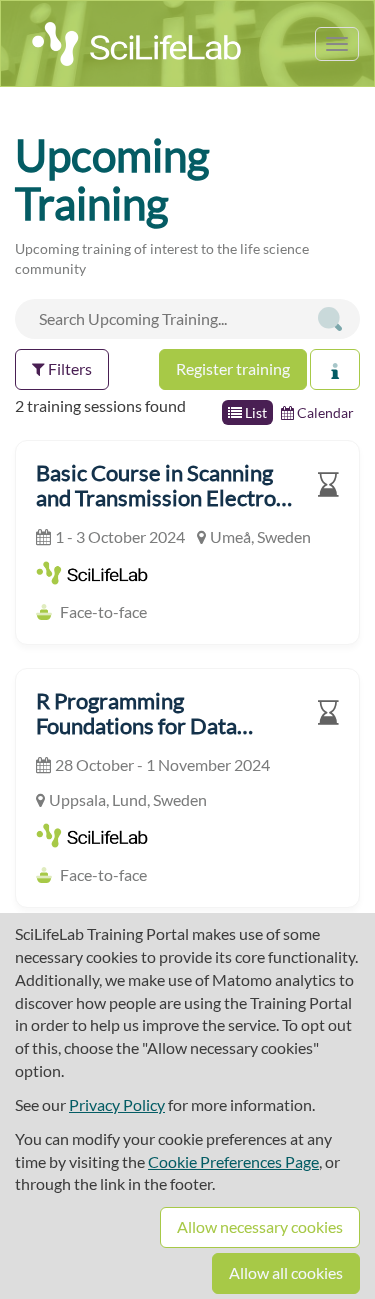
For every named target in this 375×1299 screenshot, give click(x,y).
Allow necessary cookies (260, 1226)
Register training (233, 368)
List (254, 412)
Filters (68, 368)
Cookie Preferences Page (233, 1161)
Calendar (324, 412)
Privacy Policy (117, 1104)
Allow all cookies (286, 1272)
